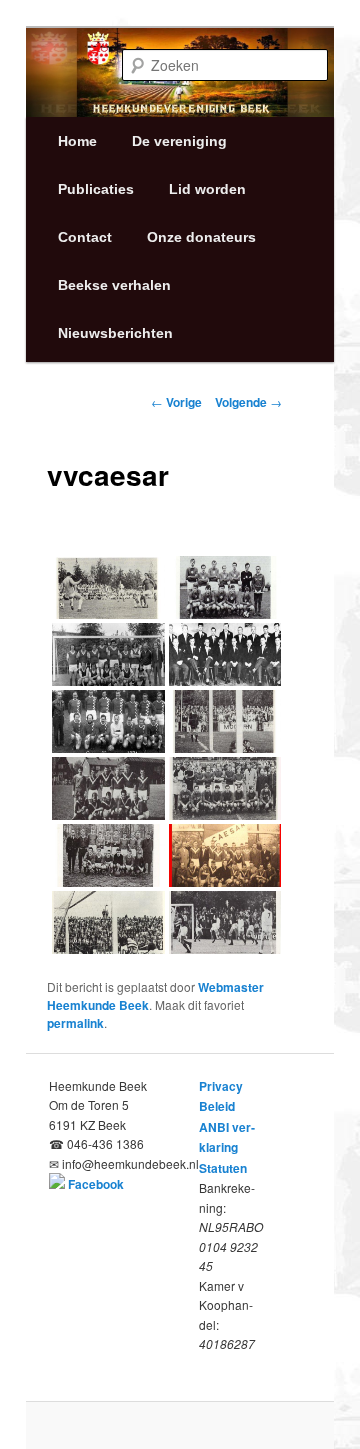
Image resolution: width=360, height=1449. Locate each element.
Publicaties (96, 189)
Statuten (223, 1168)
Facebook (96, 1184)
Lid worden (207, 189)
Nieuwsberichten (115, 333)
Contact (85, 237)
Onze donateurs (201, 237)
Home (77, 141)
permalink (75, 1023)
